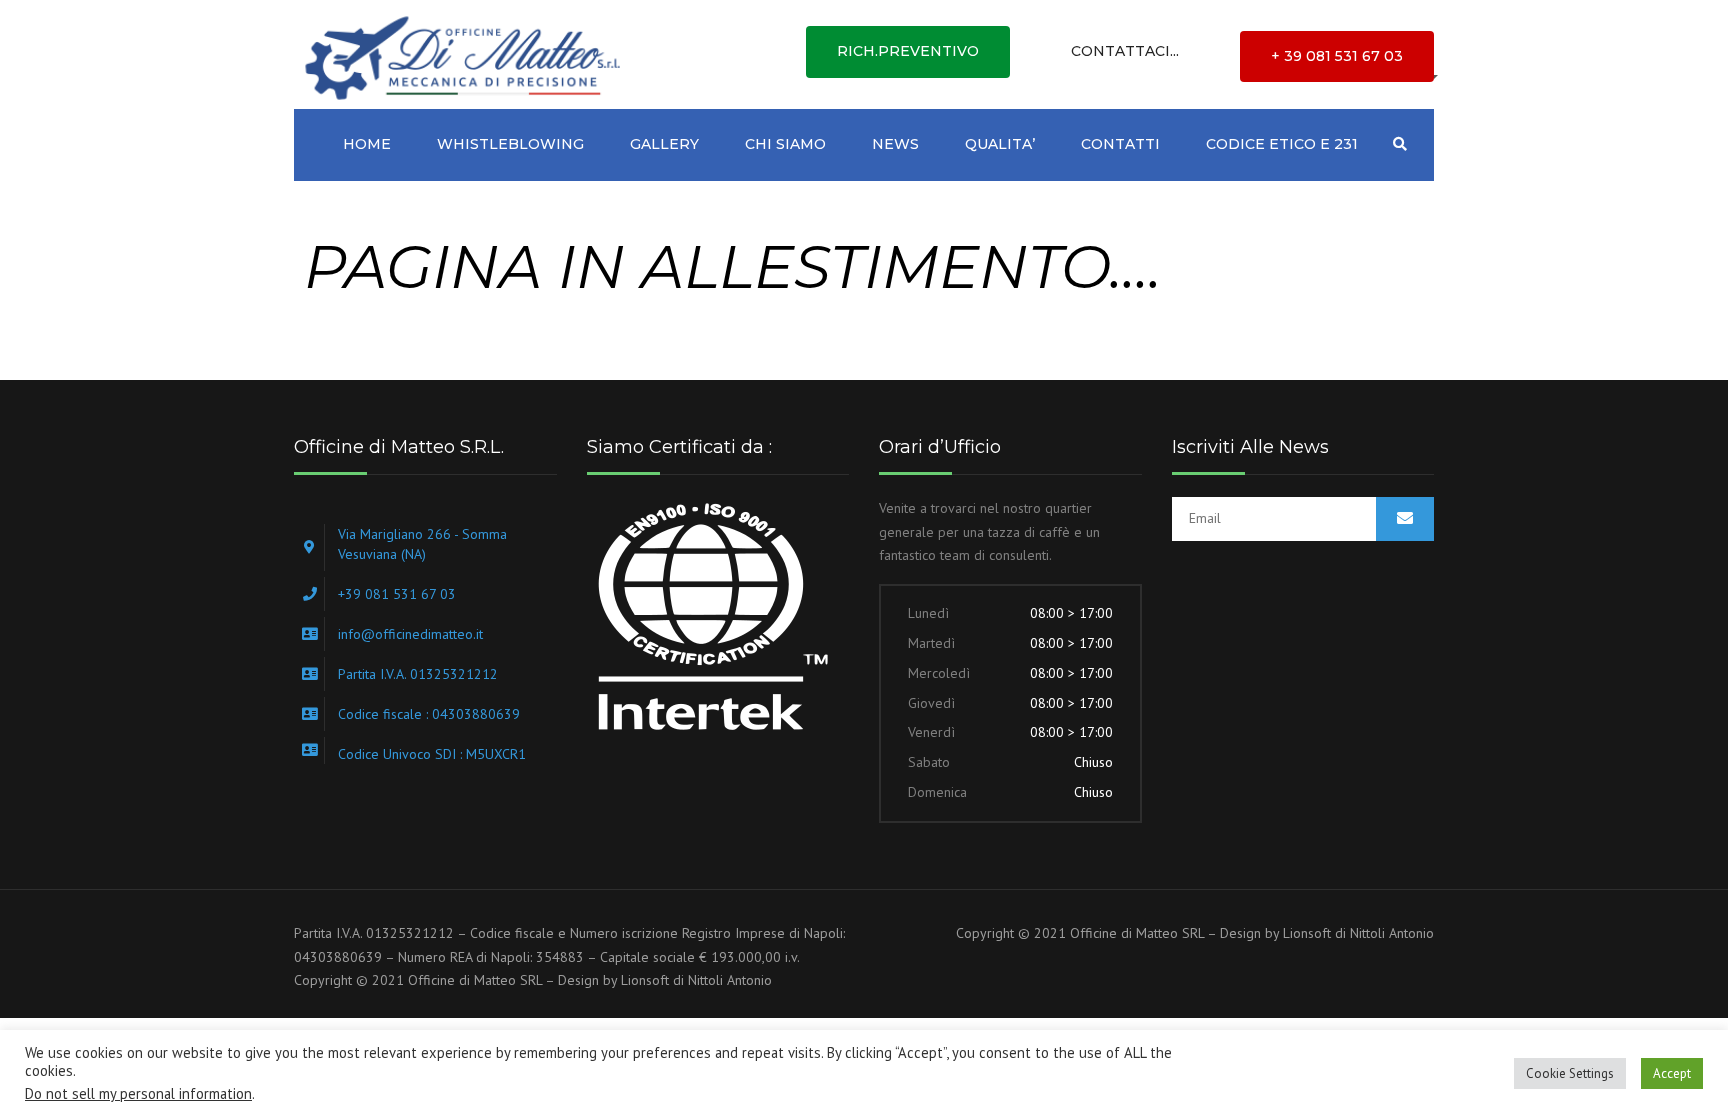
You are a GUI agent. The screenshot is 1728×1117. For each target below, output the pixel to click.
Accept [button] (1672, 1073)
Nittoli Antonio (730, 980)
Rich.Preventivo (908, 51)
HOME (367, 144)
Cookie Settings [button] (1570, 1073)
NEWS (895, 144)
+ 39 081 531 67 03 (1337, 56)
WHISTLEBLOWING (510, 144)
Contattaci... (1125, 51)
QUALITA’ (1000, 144)
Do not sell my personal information (138, 1093)
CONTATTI (1120, 144)
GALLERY (664, 144)
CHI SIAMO (785, 144)
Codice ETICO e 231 (1282, 144)
